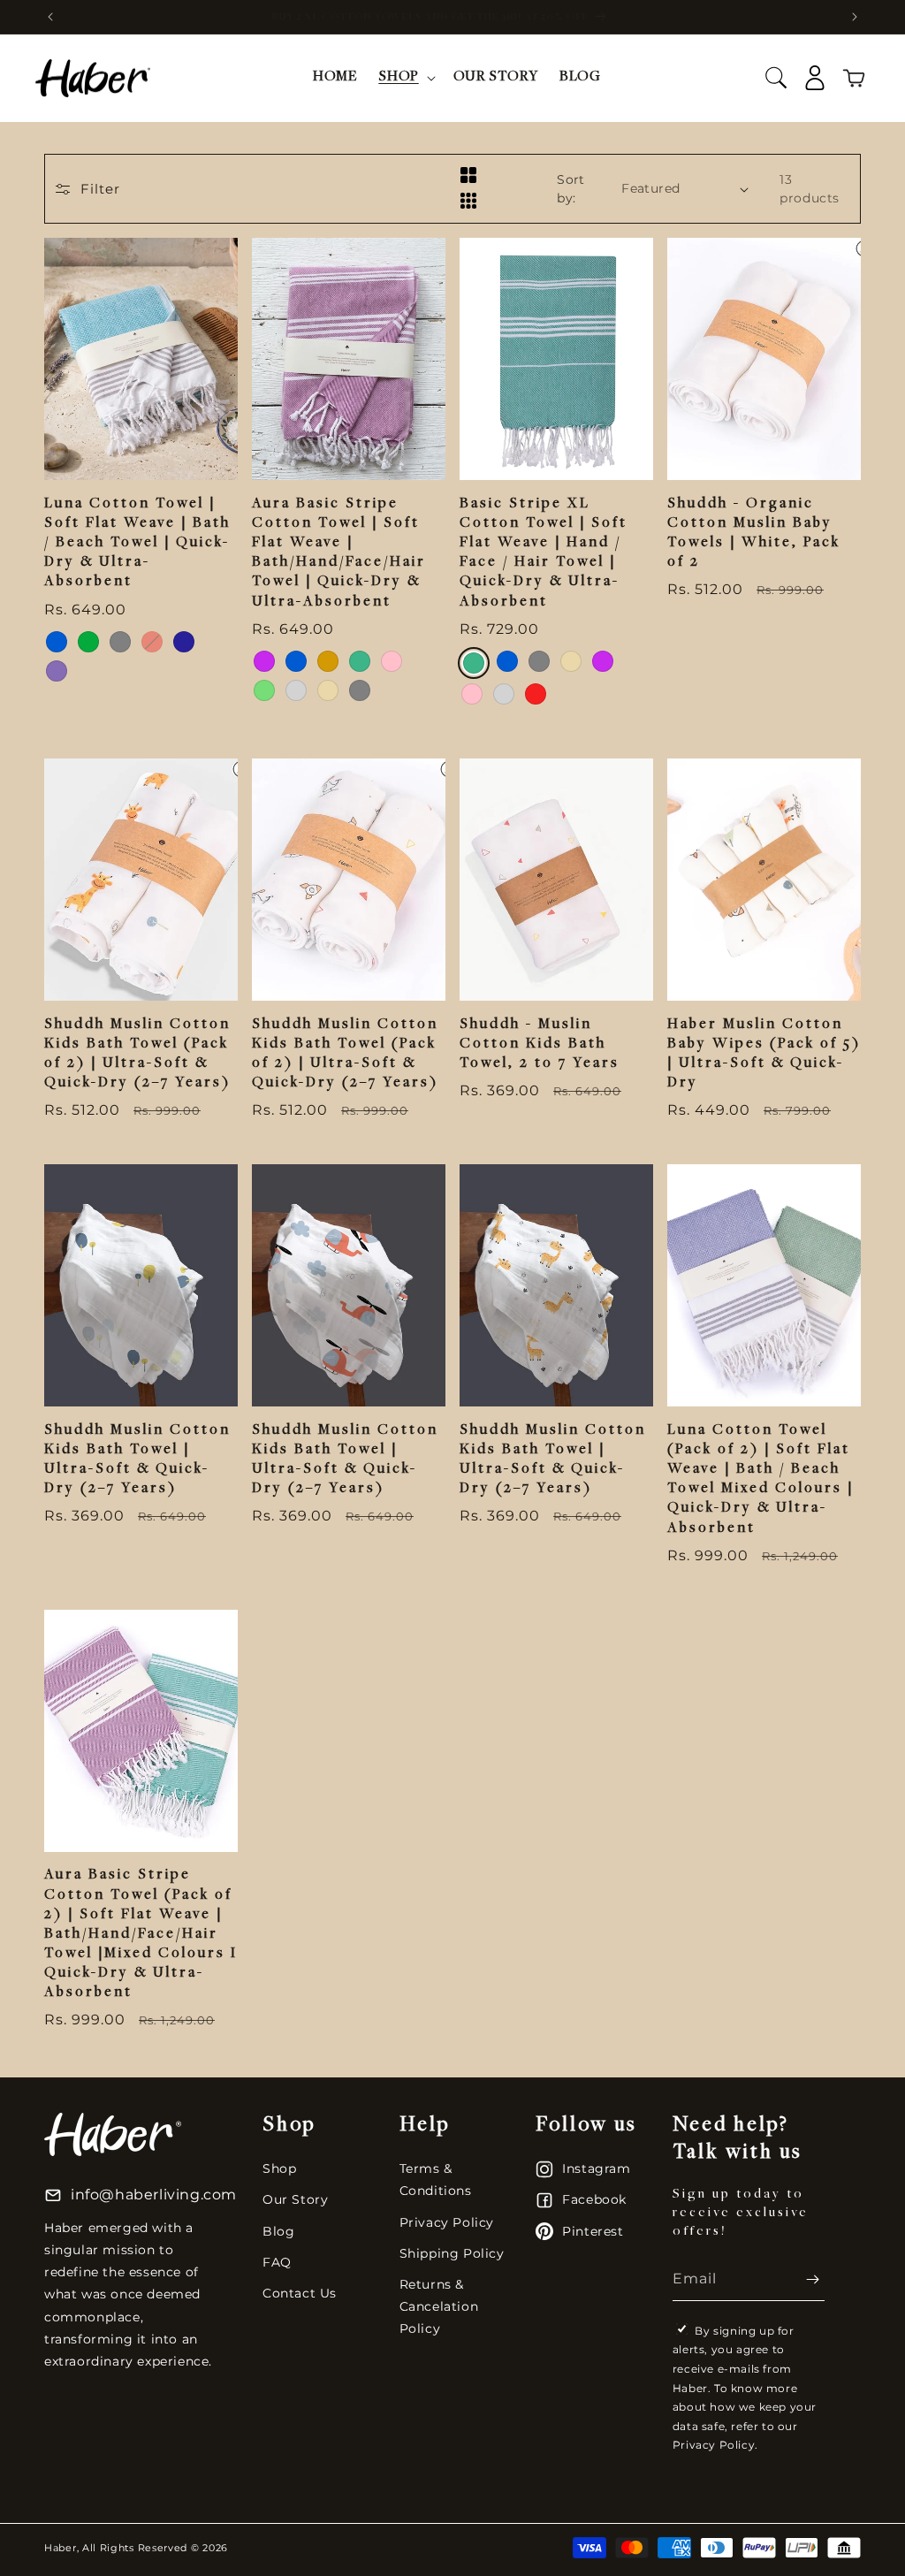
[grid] (468, 176)
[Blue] (57, 642)
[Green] (88, 642)
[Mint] (360, 661)
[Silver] (296, 690)
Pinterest (593, 2231)
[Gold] (328, 661)
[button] (405, 78)
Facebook (594, 2199)
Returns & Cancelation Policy (439, 2306)
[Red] (152, 642)
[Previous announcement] (50, 17)
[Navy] (184, 642)
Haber (61, 2548)
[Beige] (328, 690)
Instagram (596, 2168)
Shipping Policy (452, 2253)
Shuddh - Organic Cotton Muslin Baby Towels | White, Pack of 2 (754, 533)
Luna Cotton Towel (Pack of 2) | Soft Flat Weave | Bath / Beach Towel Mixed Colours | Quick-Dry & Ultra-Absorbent (761, 1479)
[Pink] (392, 661)
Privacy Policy (447, 2222)
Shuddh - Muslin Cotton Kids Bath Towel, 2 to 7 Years (540, 1044)
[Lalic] (264, 661)
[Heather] (57, 671)
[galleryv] (468, 202)
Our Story (295, 2199)
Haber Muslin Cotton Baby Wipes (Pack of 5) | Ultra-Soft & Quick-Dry (764, 1054)
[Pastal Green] (264, 690)
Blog (278, 2231)
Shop (279, 2168)
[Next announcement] (855, 17)
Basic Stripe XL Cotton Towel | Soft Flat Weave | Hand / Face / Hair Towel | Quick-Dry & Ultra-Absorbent (544, 553)
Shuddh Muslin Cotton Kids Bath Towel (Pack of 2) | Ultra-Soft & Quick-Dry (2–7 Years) (137, 1054)
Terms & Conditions (436, 2180)
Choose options (141, 443)
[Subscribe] (804, 2279)
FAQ (277, 2262)
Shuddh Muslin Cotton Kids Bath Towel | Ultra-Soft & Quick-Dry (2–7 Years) (137, 1460)
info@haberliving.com (154, 2195)
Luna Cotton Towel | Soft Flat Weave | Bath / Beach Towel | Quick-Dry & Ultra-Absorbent (137, 543)
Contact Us (300, 2293)
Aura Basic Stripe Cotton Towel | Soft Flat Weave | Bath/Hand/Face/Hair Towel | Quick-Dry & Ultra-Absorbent (339, 553)
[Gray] (120, 642)
